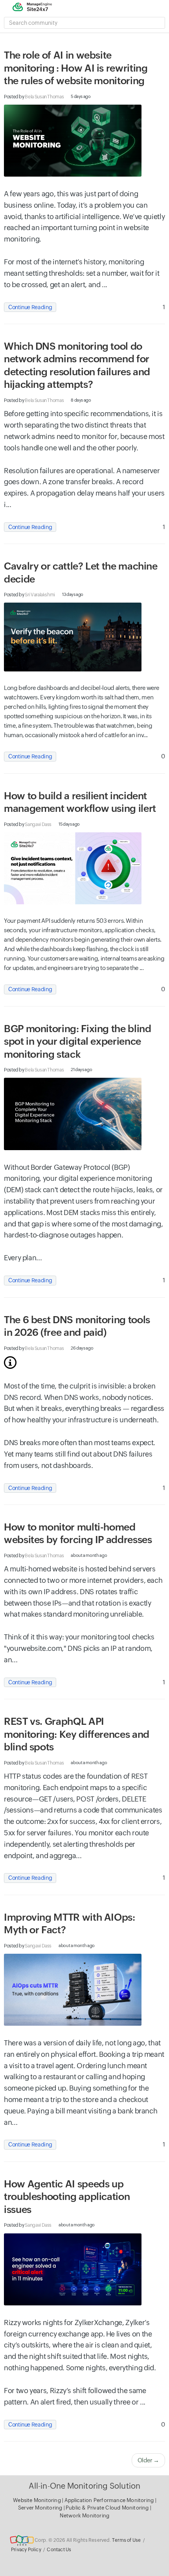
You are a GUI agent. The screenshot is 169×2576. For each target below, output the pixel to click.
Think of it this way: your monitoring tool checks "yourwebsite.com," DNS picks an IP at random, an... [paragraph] (79, 1648)
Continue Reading (30, 307)
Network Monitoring (85, 2516)
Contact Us (59, 2550)
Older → (148, 2460)
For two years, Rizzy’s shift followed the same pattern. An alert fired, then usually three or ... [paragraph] (75, 2396)
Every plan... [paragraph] (23, 1258)
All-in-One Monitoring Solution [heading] (85, 2486)
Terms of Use (126, 2540)
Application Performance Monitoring (110, 2500)
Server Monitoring (41, 2508)
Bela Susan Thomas (44, 97)
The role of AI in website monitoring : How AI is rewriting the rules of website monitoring (79, 68)
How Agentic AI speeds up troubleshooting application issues (67, 2197)
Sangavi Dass (38, 824)
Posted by (34, 97)
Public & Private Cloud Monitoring (108, 2508)
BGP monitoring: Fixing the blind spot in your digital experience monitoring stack (77, 1041)
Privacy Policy (26, 2550)
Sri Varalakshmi (40, 595)
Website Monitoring (37, 2500)
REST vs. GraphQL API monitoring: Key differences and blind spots (77, 1734)
